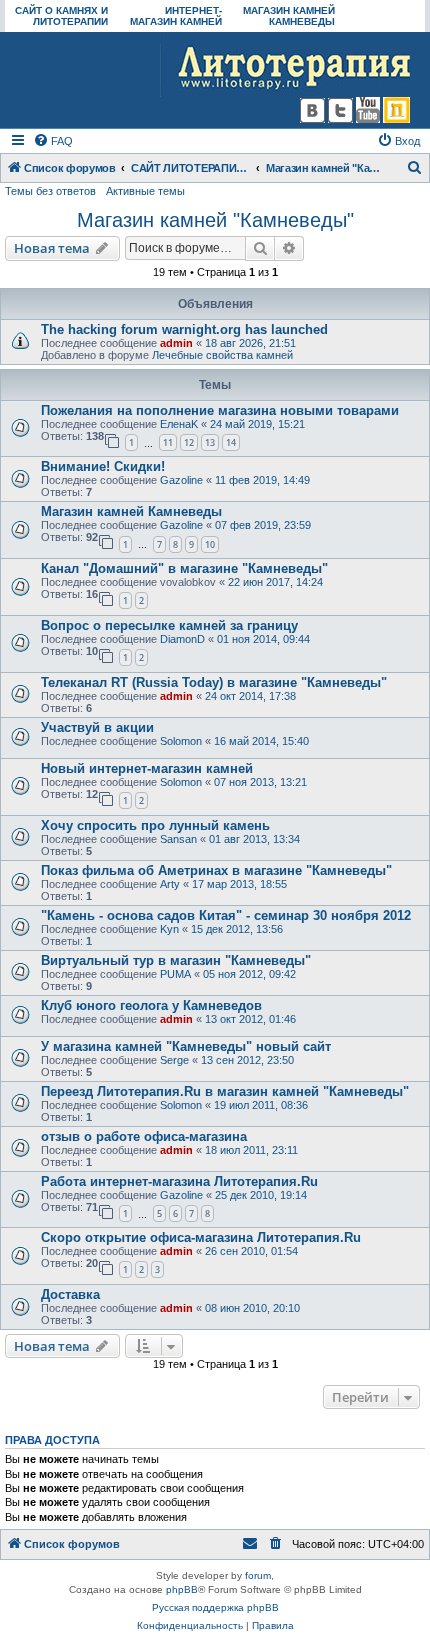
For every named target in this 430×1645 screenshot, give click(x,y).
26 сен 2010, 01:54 (251, 1251)
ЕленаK (179, 424)
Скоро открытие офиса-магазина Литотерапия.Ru (201, 1237)
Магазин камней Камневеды (131, 511)
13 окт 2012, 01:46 (250, 1019)
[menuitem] (53, 141)
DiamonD (182, 639)
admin (176, 343)
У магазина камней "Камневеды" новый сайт (186, 1046)
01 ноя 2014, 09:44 (263, 639)
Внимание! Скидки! (103, 466)
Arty (170, 884)
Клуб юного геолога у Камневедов (151, 1005)
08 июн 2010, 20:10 (252, 1308)
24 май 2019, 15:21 (257, 424)
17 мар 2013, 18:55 (239, 884)
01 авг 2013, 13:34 (254, 839)
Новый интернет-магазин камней (147, 768)
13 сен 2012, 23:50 (247, 1060)
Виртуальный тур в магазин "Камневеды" (176, 960)
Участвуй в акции (97, 727)
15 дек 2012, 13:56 (237, 929)
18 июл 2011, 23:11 (251, 1150)
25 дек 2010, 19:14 (261, 1195)
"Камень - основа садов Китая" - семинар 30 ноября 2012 (226, 915)
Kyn (169, 929)
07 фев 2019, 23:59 (263, 525)
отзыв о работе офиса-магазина (144, 1136)
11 (168, 442)
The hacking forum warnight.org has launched (184, 329)
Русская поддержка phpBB (215, 1607)
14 (231, 442)
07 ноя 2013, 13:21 (260, 782)
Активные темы (145, 191)
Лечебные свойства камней (222, 355)
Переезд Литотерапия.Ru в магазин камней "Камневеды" (225, 1091)
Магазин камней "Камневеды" (215, 220)
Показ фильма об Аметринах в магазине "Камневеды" (216, 870)
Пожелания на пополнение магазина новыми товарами (220, 410)
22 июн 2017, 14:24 (275, 582)
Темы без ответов (50, 191)
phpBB (182, 1589)
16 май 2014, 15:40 (261, 741)
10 (210, 544)
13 (210, 442)
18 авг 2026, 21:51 (250, 343)
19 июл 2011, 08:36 (261, 1105)
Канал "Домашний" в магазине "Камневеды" (184, 568)
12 (189, 442)
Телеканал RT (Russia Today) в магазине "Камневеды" (214, 682)
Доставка (70, 1294)
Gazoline (181, 480)
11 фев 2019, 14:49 (262, 480)
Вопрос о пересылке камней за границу (169, 625)
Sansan (178, 839)
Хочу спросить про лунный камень (155, 825)
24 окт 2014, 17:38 (250, 696)
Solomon (181, 741)
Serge (174, 1060)
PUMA (175, 974)
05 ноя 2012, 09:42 (249, 974)
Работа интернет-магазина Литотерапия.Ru (179, 1181)
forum (258, 1575)
